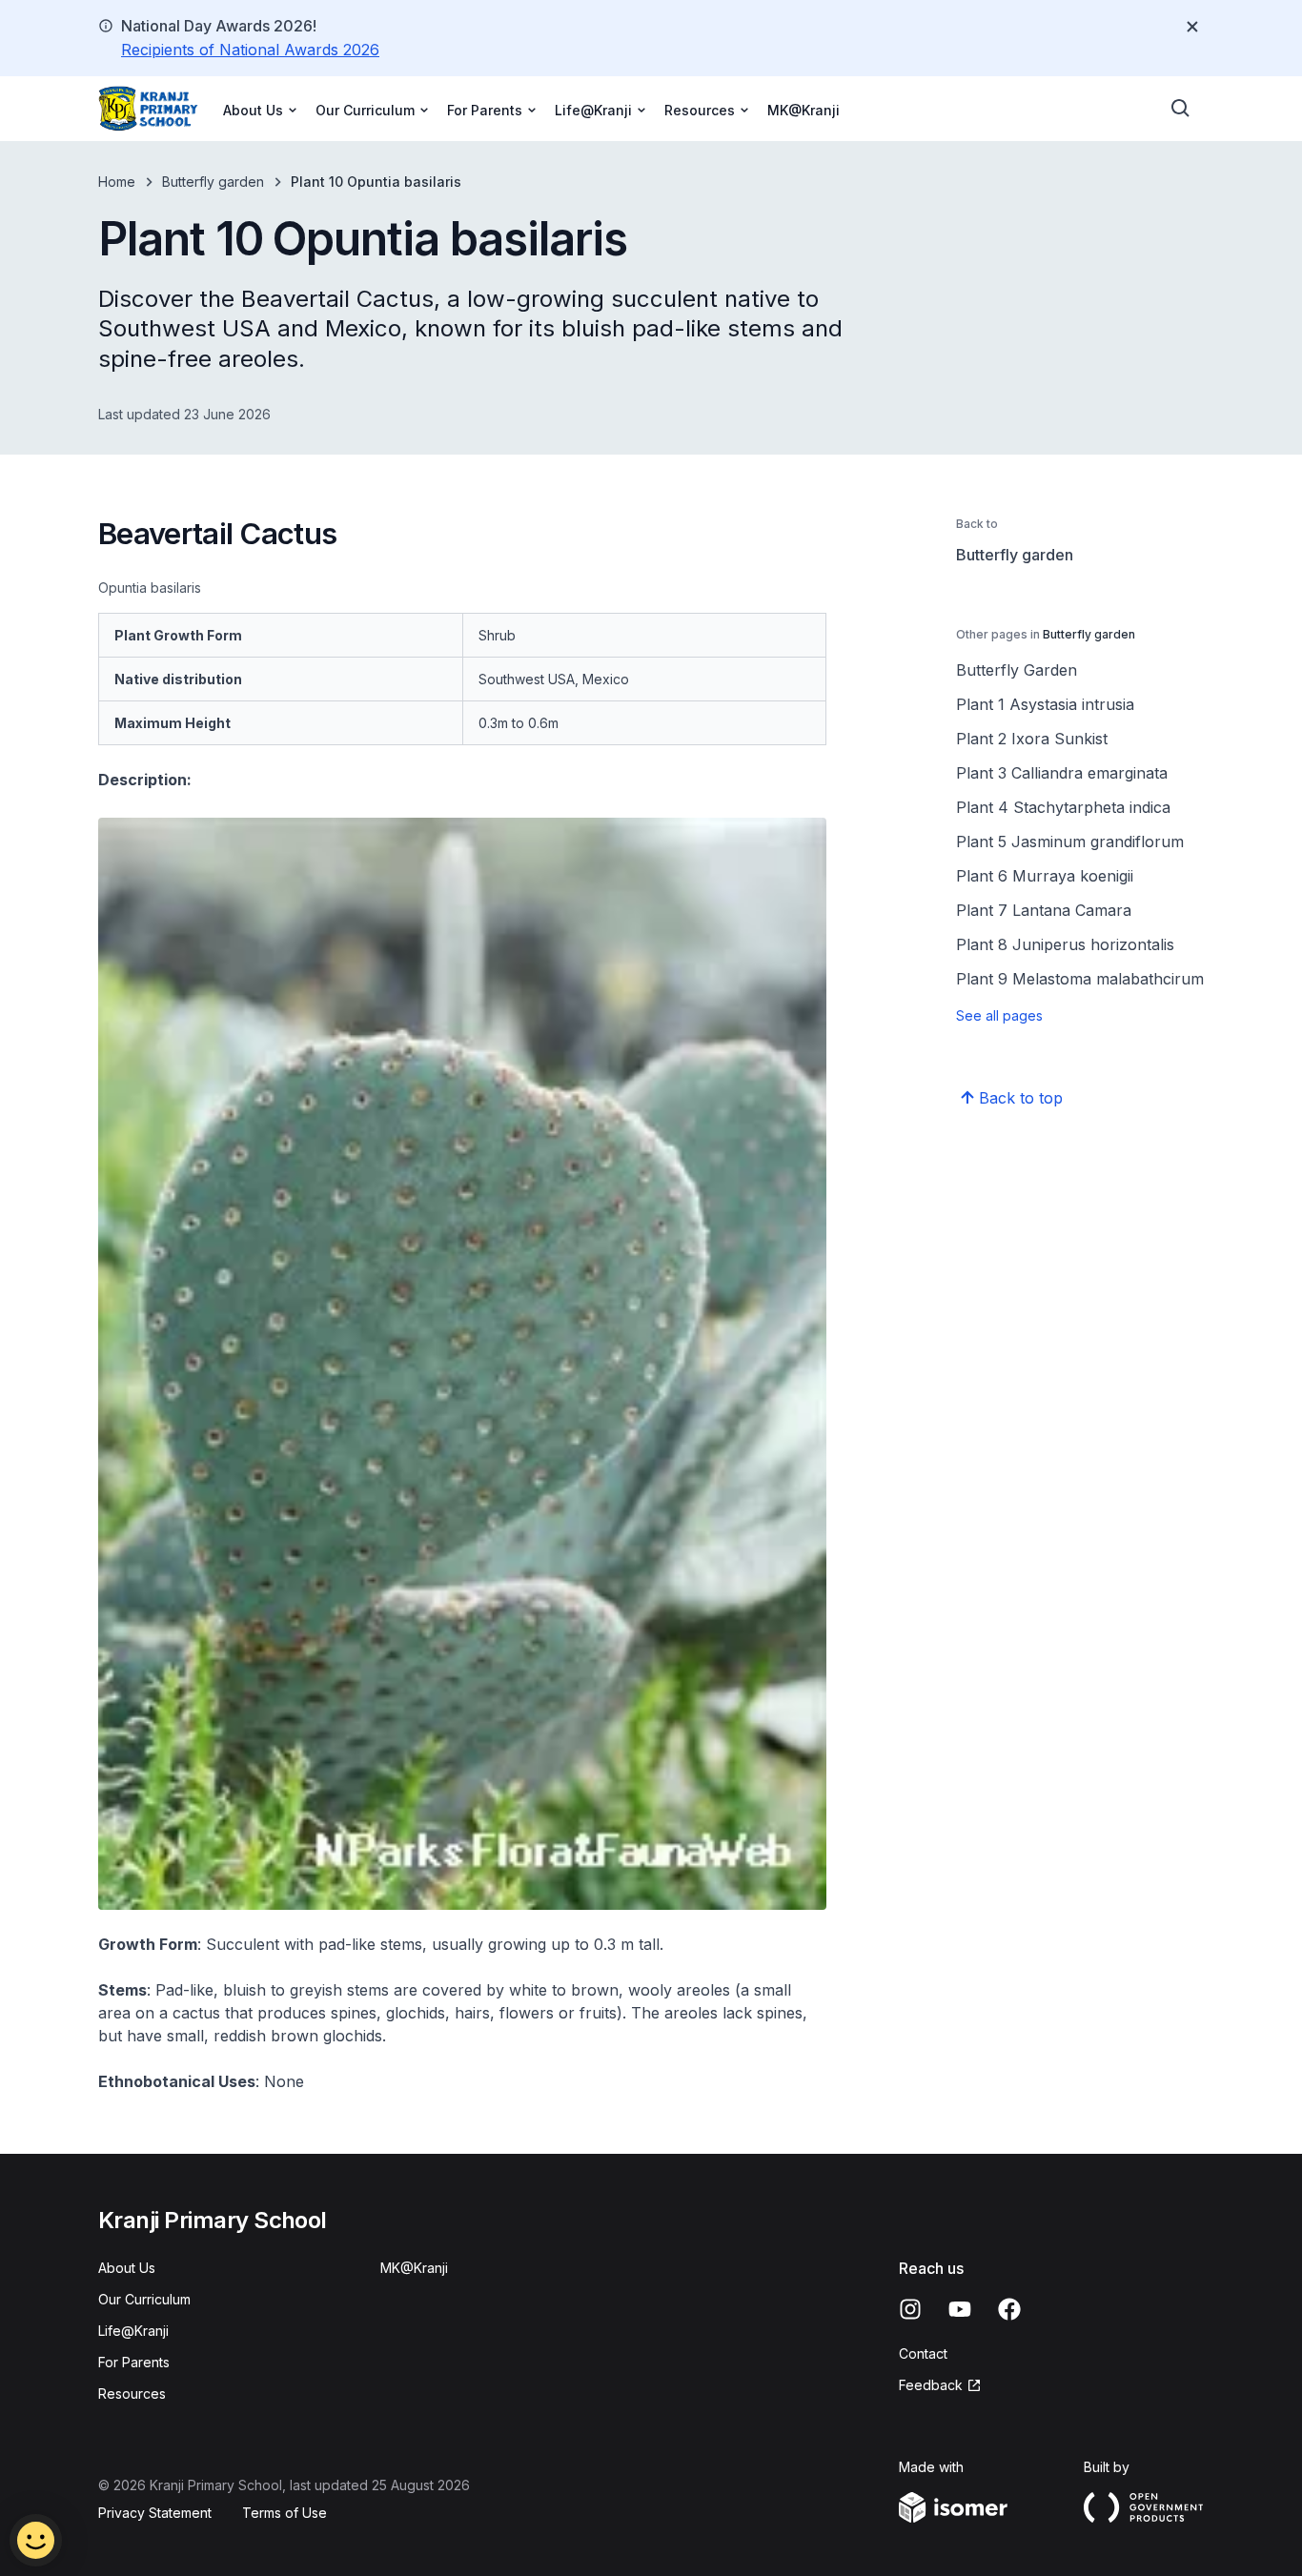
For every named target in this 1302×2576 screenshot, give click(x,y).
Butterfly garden (213, 182)
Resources (132, 2393)
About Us (127, 2268)
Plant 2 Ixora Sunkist (1032, 739)
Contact (923, 2353)
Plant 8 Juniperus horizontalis (1065, 944)
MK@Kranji (804, 110)
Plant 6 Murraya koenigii (1045, 876)
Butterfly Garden (1017, 670)
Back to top (1021, 1098)
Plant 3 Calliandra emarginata (1062, 773)
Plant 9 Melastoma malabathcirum (1080, 979)
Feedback (931, 2385)
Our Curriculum (144, 2299)
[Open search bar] (1181, 109)
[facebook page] (1009, 2309)
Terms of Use (285, 2513)
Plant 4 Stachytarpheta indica (1063, 807)
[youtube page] (960, 2309)
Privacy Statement (155, 2513)
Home (117, 182)
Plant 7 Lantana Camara (1044, 910)
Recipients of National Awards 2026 (250, 50)
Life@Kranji (133, 2331)
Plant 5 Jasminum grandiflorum (1070, 842)
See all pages (999, 1015)
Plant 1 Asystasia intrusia (1045, 704)
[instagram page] (910, 2309)
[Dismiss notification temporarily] (1192, 27)
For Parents (134, 2362)
